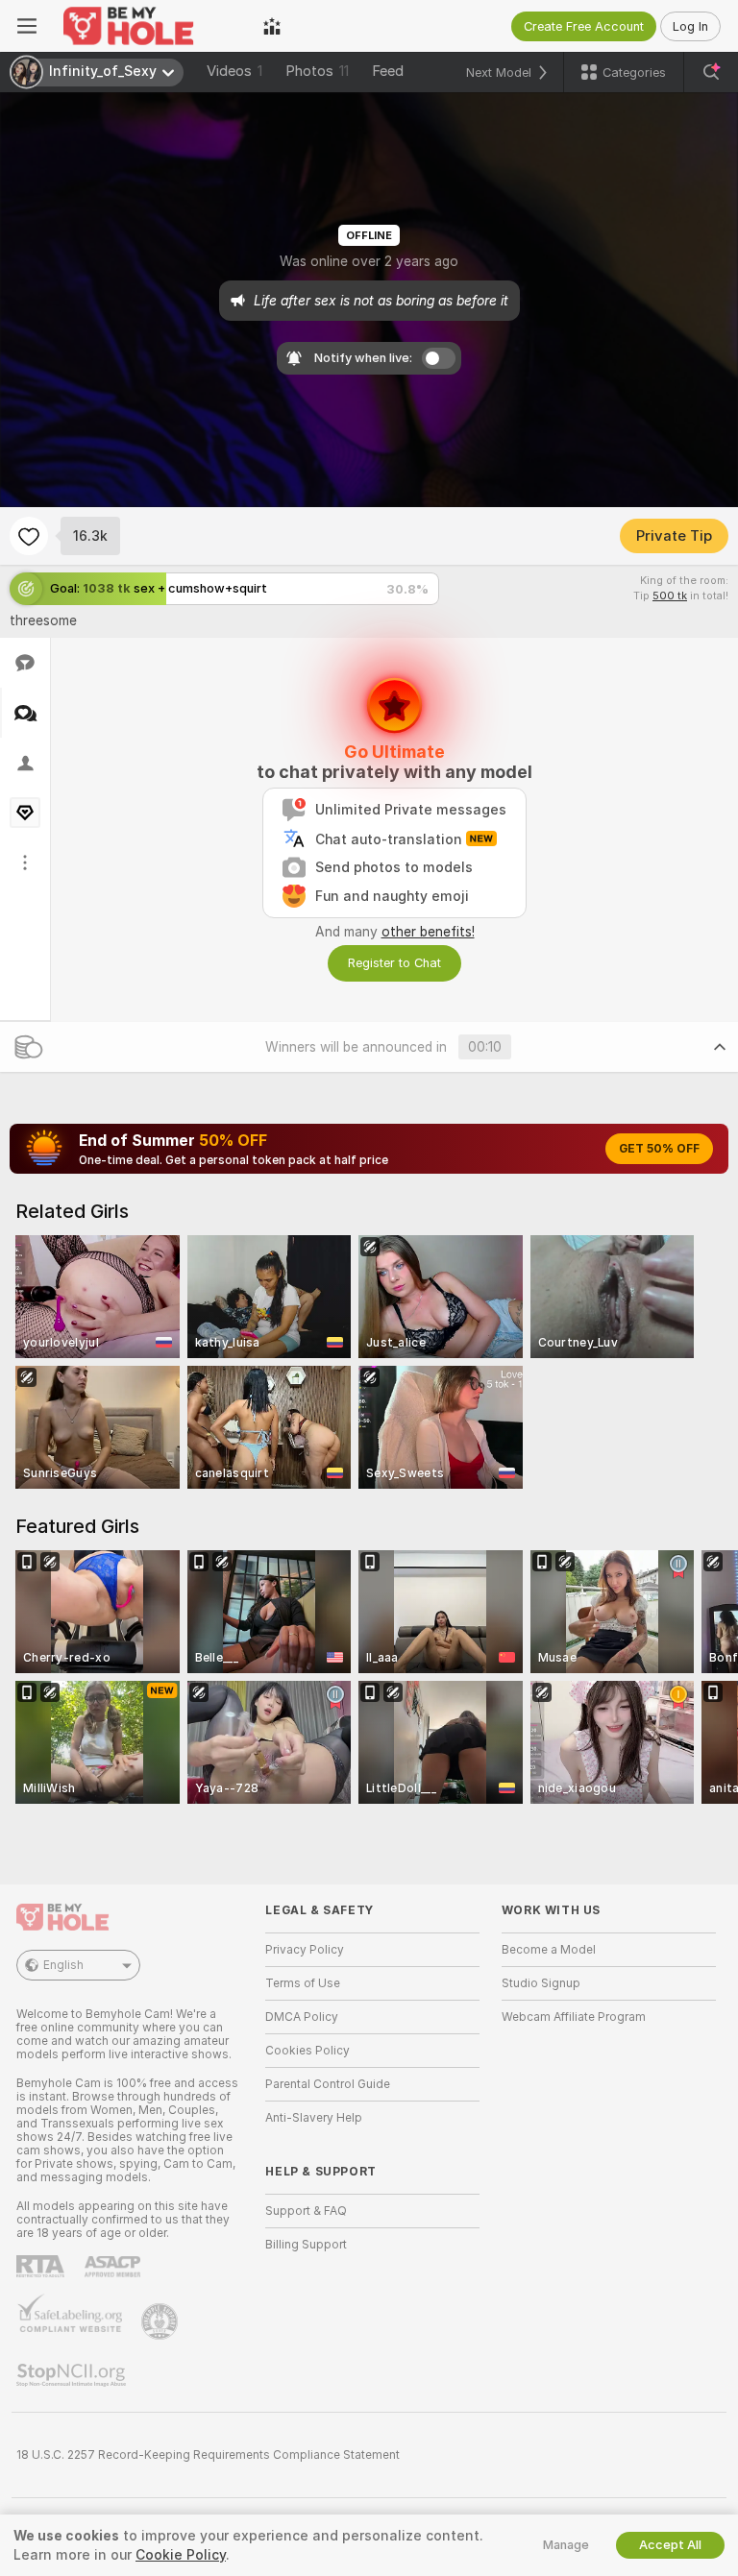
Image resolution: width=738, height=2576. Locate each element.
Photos (317, 71)
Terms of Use (303, 1983)
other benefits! (428, 932)
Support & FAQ (306, 2211)
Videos (234, 71)
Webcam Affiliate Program (574, 2017)
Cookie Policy (181, 2555)
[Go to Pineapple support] (161, 2321)
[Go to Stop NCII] (73, 2375)
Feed (388, 71)
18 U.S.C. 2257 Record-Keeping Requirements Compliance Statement (208, 2455)
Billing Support (306, 2245)
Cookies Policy (307, 2051)
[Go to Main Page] (150, 26)
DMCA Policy (302, 2017)
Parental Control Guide (328, 2084)
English (63, 1965)
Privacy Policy (305, 1950)
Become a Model (549, 1950)
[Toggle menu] (27, 26)
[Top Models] (272, 26)
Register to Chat (394, 963)
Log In (690, 26)
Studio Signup (541, 1983)
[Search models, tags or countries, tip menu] (711, 72)
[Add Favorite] (29, 536)
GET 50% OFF (659, 1149)
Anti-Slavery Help (314, 2118)
